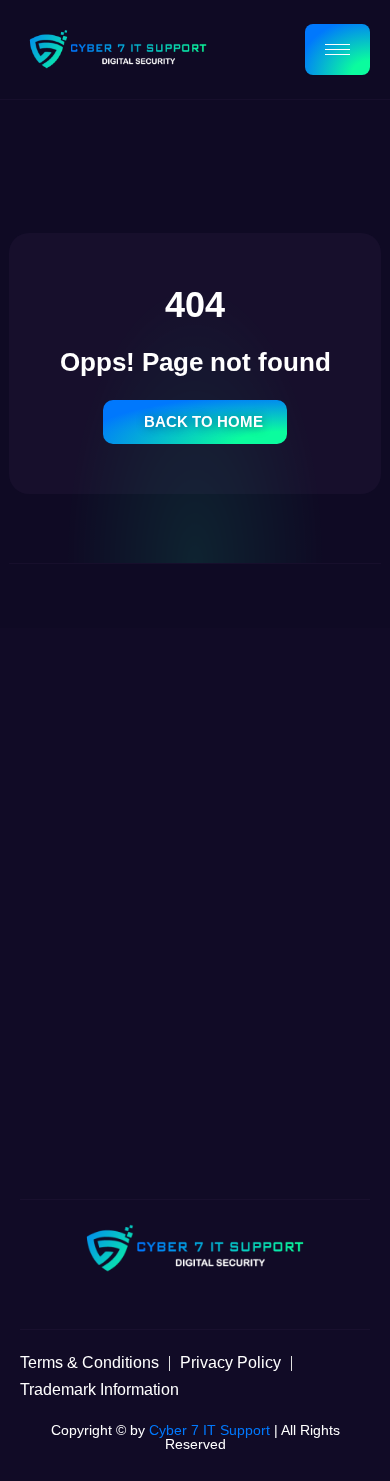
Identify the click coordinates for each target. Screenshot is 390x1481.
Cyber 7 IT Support (209, 1430)
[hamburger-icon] (337, 49)
